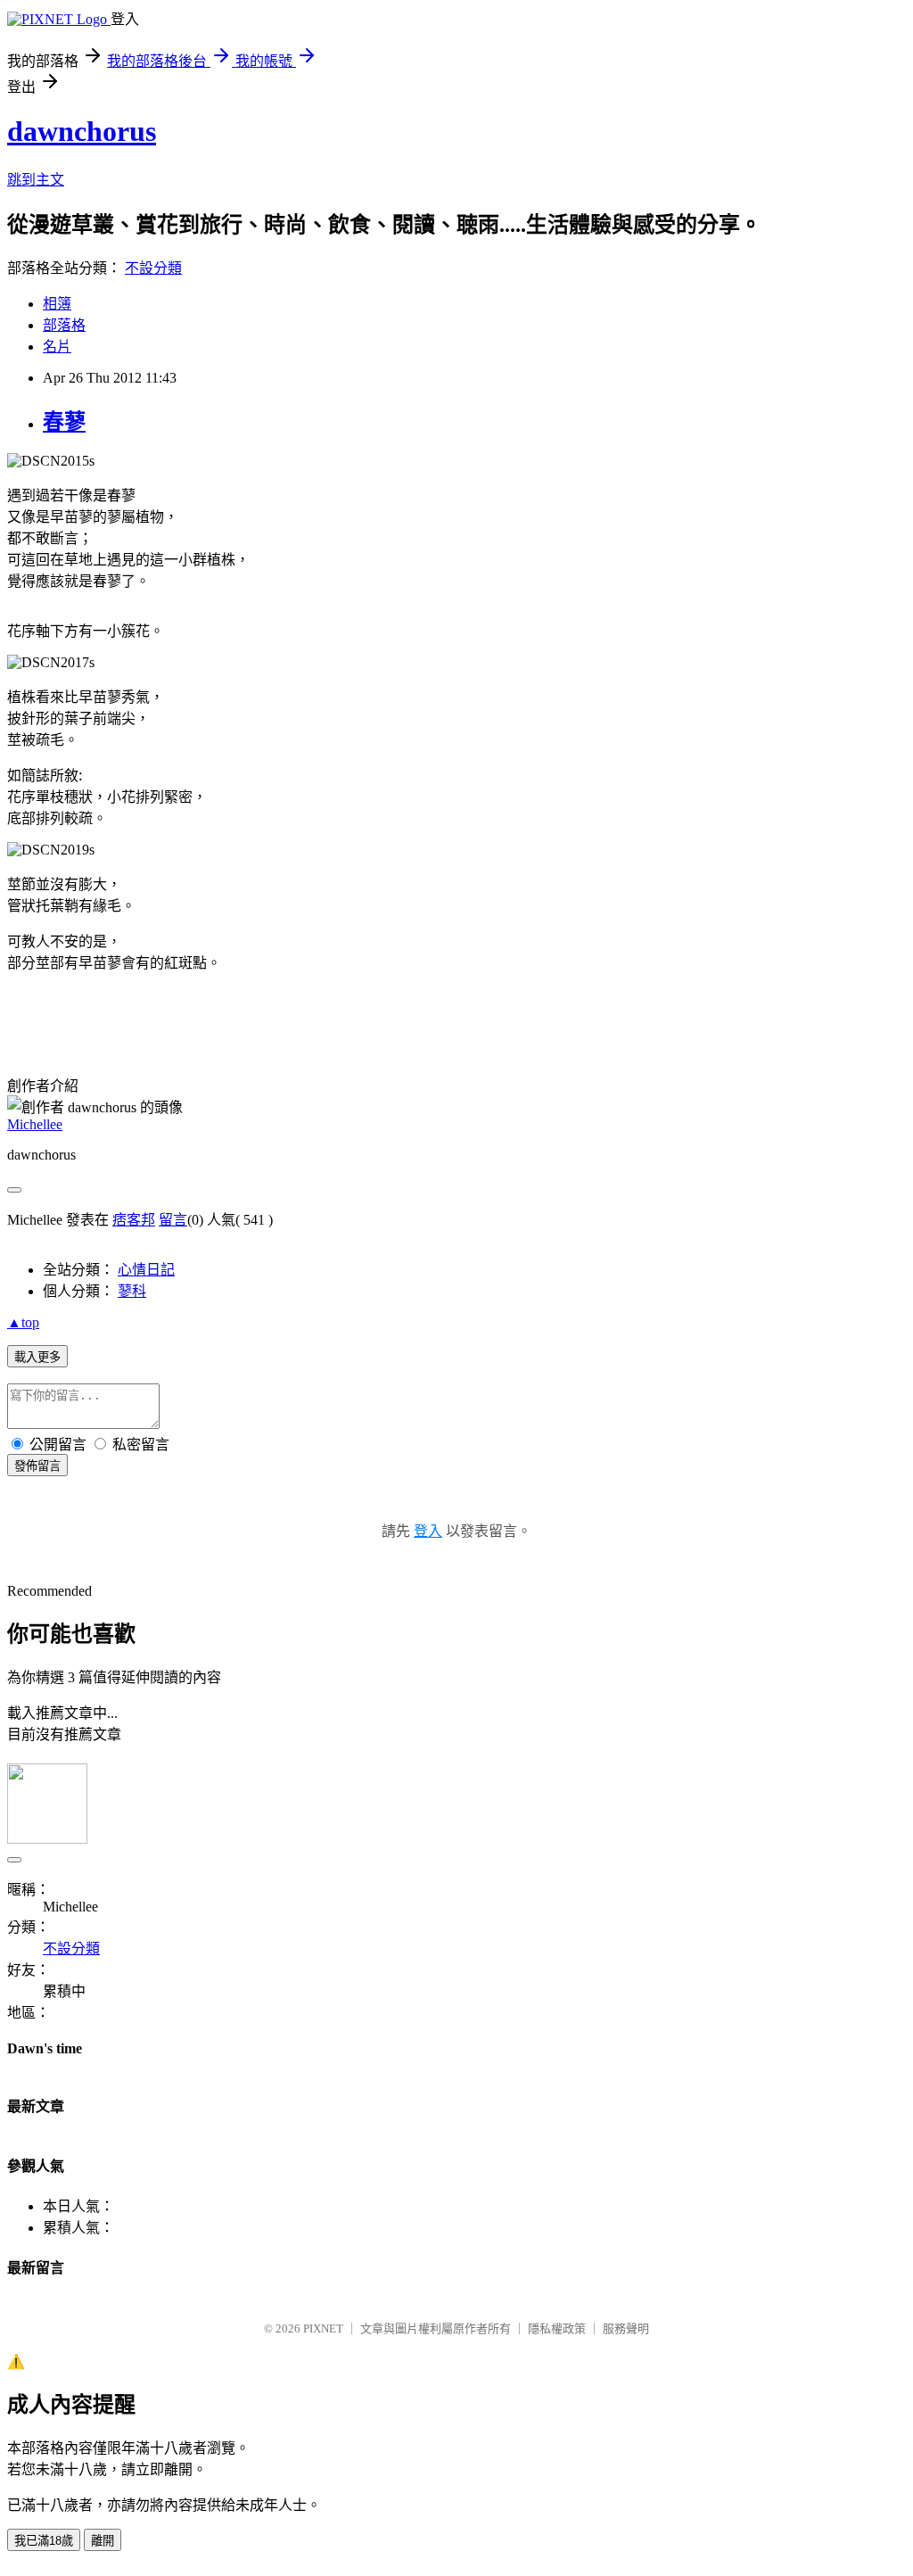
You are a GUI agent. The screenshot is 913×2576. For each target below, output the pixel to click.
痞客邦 (134, 1220)
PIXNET (323, 2328)
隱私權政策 (557, 2328)
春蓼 (64, 422)
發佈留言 (37, 1466)
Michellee (35, 1124)
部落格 (64, 325)
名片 (57, 347)
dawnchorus (82, 131)
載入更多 (37, 1357)
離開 (103, 2541)
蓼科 (132, 1291)
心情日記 (146, 1270)
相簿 (57, 304)
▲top (23, 1322)
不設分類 (153, 268)
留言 (173, 1220)
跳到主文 (36, 180)
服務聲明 (626, 2328)
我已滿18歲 (44, 2541)
